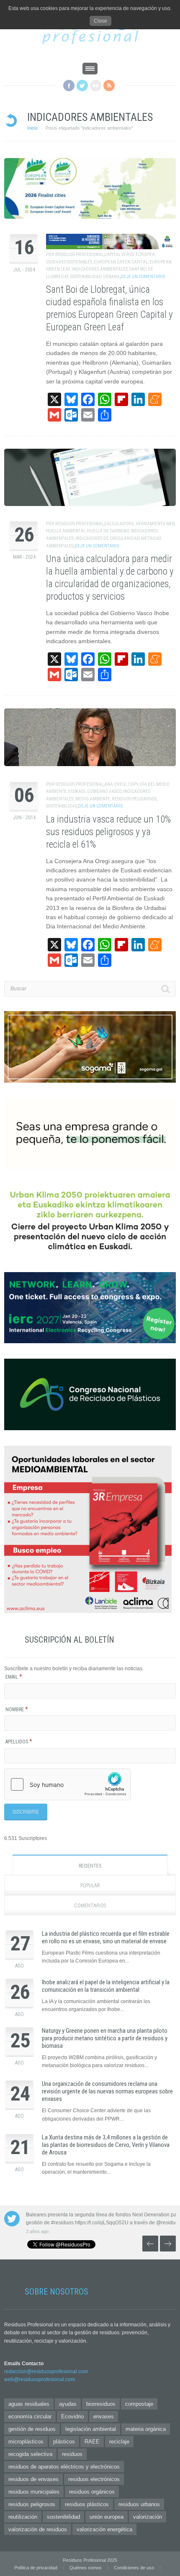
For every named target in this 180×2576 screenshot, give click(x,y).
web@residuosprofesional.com (40, 2379)
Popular (90, 1886)
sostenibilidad (62, 806)
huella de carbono (108, 531)
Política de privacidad (36, 2568)
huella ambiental (66, 531)
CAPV (133, 784)
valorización (148, 2517)
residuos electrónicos (94, 2479)
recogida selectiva (30, 2454)
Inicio (32, 128)
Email (14, 1677)
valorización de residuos (38, 2529)
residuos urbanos (139, 2504)
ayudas (68, 2404)
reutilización (23, 2517)
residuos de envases (33, 2479)
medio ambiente (93, 799)
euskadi (77, 791)
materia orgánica (146, 2429)
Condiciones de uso (134, 2568)
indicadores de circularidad (107, 538)
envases (104, 2416)
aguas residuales (29, 2404)
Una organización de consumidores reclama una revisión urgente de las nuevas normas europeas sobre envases (107, 2091)
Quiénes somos (86, 2568)
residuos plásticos (87, 2504)
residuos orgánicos (92, 2492)
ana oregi (115, 784)
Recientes (90, 1866)
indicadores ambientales (100, 269)
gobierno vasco (104, 791)
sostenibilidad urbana (95, 277)
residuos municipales (34, 2492)
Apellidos (19, 1742)
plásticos (64, 2442)
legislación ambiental (91, 2429)
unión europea (107, 2517)
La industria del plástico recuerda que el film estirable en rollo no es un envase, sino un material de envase (106, 1937)
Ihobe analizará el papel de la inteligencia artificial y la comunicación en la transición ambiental (106, 1986)
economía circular (30, 2416)
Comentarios (90, 1906)
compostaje (139, 2404)
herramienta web (155, 524)
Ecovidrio (72, 2416)
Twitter (82, 86)
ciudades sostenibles (69, 262)
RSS (109, 86)
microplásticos (26, 2442)
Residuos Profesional (79, 254)
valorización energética (104, 2529)
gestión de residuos (32, 2429)
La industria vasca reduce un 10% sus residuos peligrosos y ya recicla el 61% (108, 832)
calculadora (119, 524)
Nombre (17, 1710)
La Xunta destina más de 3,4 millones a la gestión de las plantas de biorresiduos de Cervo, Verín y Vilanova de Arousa (106, 2145)
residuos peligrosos (134, 799)
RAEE (92, 2442)
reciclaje (119, 2442)
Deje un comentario (143, 277)
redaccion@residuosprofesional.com (46, 2372)
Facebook (69, 86)
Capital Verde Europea (130, 254)
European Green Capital (121, 262)
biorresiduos (101, 2404)
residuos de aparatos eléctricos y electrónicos (64, 2467)
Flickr (96, 86)
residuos (72, 2454)
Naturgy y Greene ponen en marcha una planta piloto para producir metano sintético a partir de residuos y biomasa (105, 2038)
